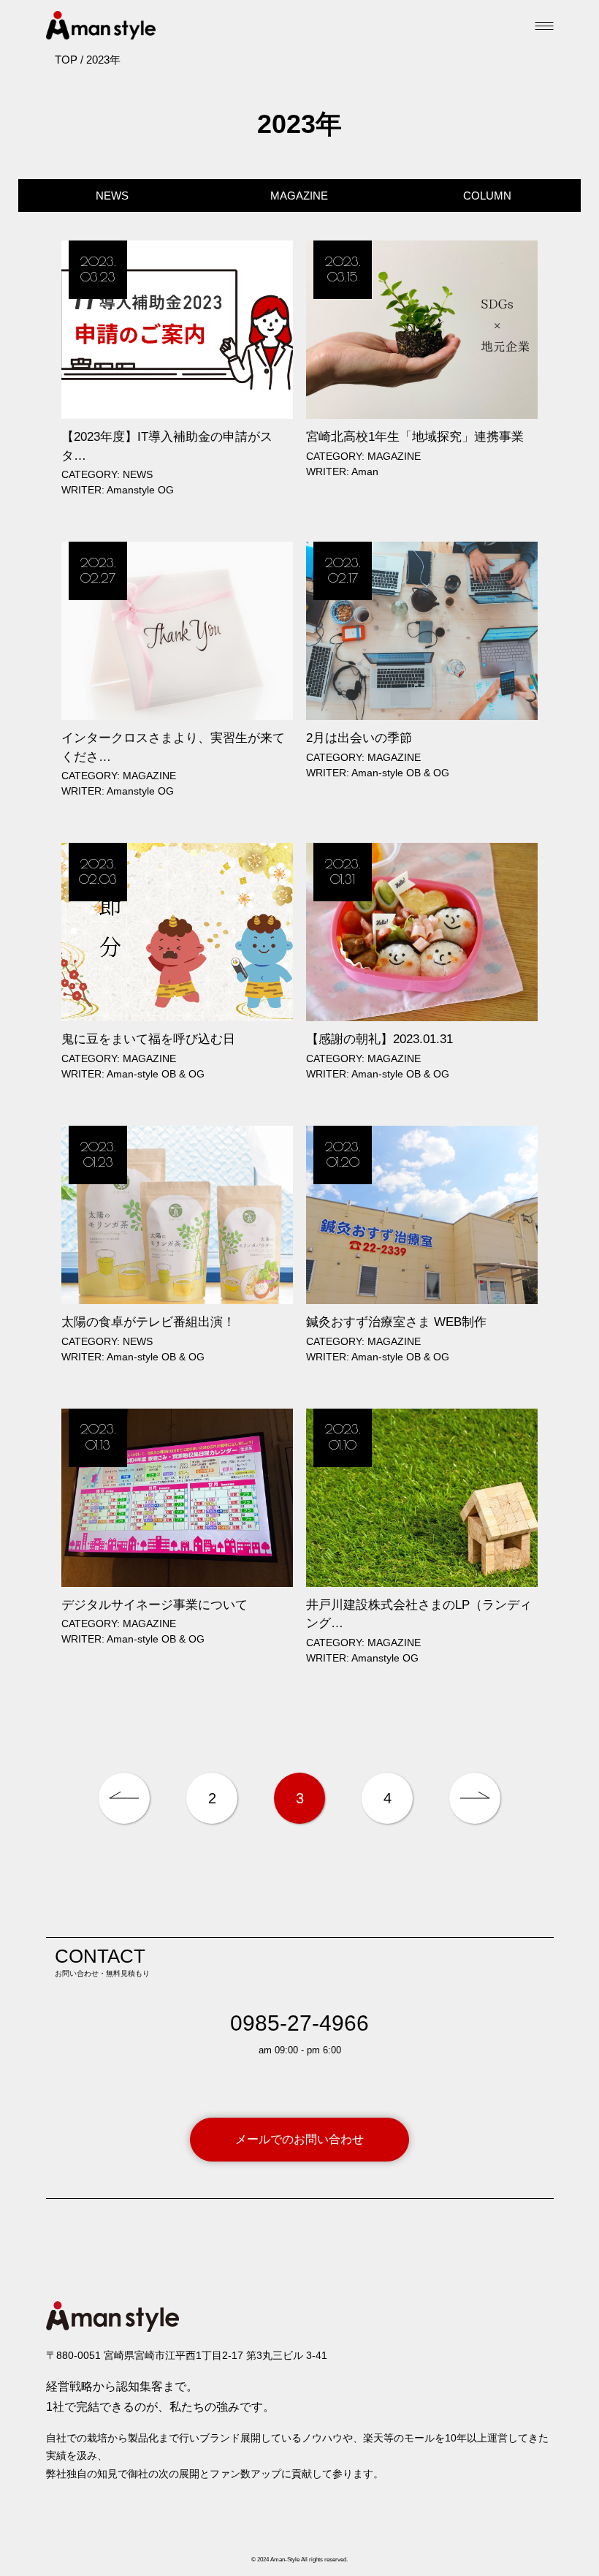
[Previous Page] (124, 1798)
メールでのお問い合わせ (299, 2139)
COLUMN (487, 196)
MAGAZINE (299, 196)
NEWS (112, 196)
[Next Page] (475, 1798)
